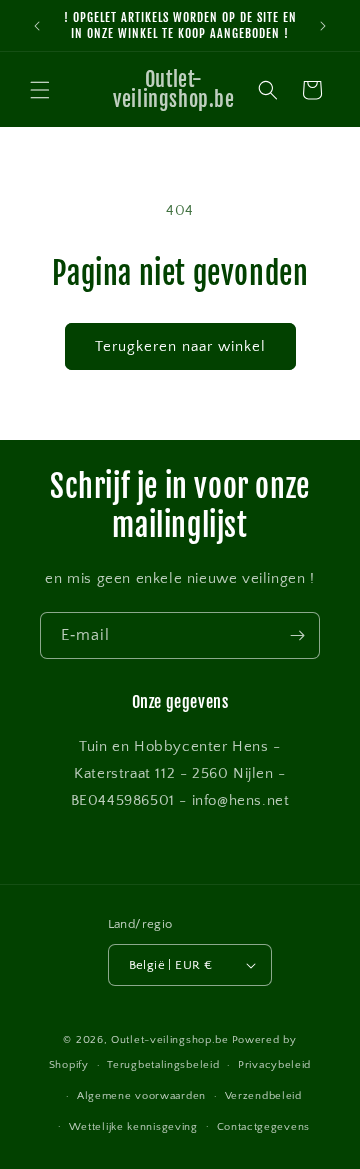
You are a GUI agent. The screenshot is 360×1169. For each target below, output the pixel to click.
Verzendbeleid (263, 1096)
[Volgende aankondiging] (323, 26)
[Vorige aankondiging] (37, 26)
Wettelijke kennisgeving (133, 1127)
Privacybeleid (274, 1065)
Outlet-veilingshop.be (170, 1040)
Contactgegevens (264, 1127)
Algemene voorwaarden (141, 1096)
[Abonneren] (297, 635)
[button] (40, 90)
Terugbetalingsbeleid (163, 1065)
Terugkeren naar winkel (180, 346)
